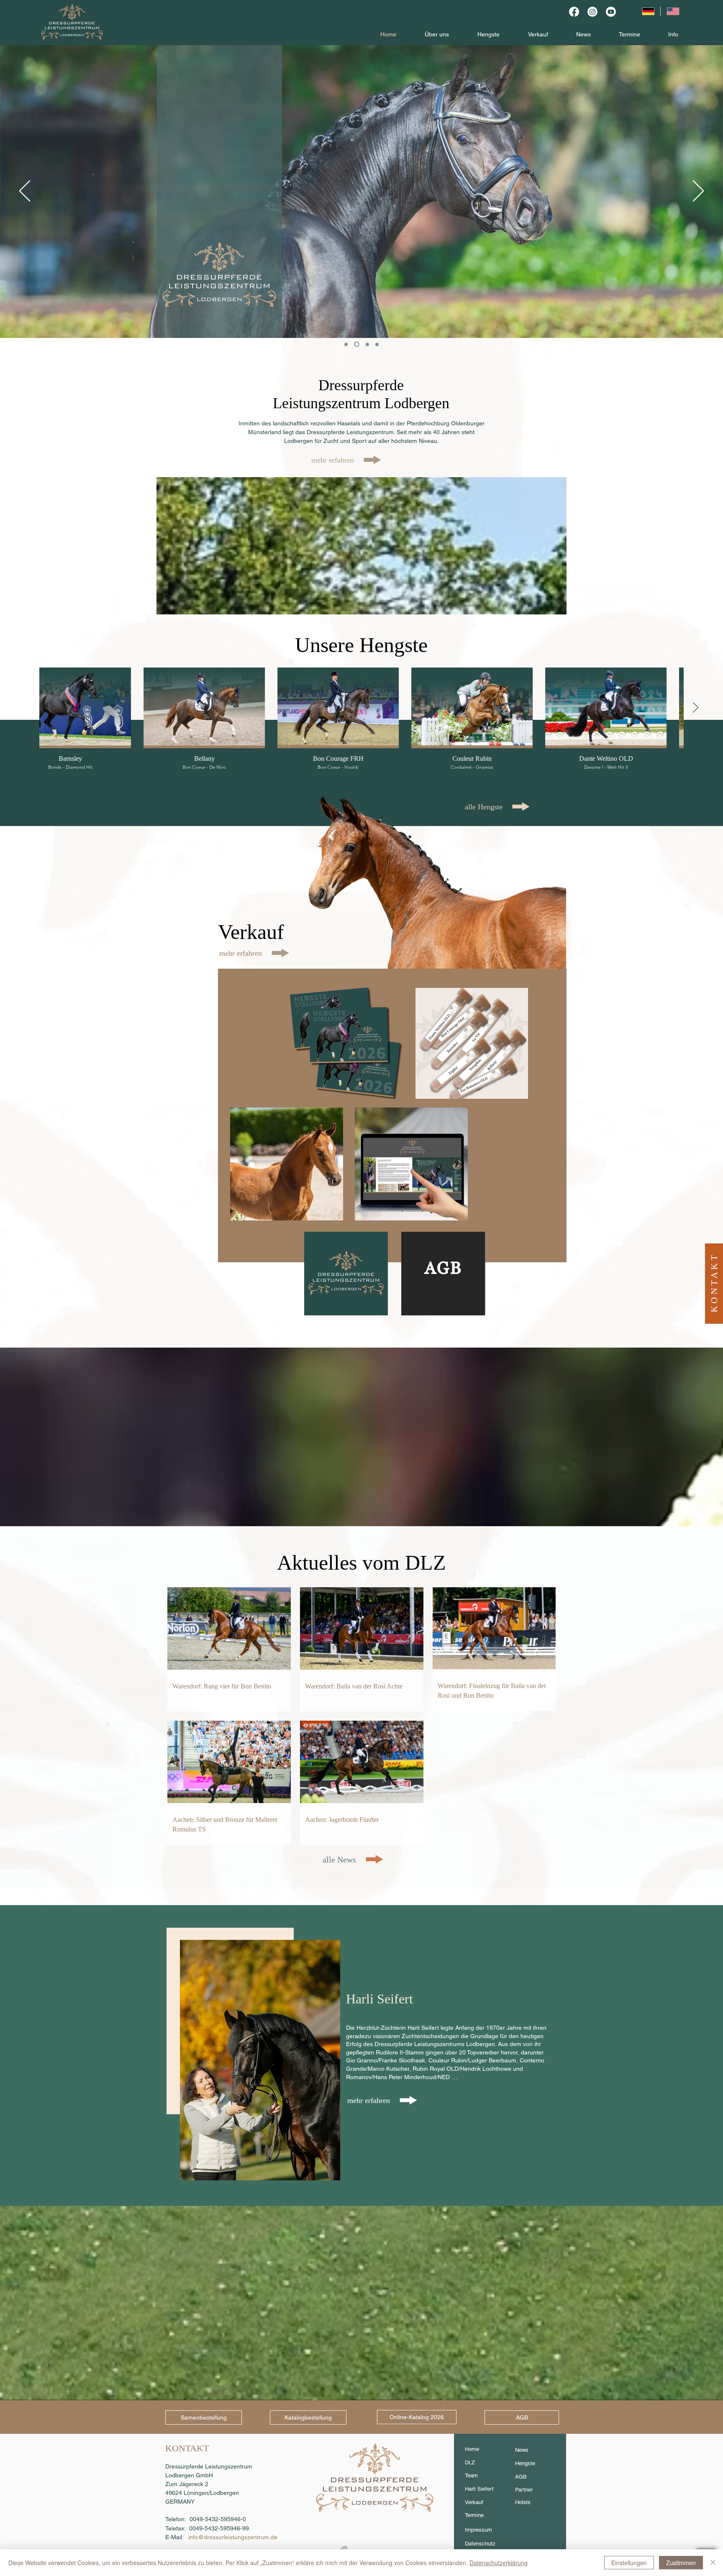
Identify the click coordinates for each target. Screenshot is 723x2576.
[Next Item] (695, 708)
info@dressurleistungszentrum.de (233, 2537)
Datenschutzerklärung (499, 2563)
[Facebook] (574, 12)
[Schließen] (713, 2563)
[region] (346, 1044)
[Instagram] (592, 12)
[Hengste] (356, 344)
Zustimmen (681, 2563)
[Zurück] (25, 192)
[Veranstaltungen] (346, 344)
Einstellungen (629, 2563)
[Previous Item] (28, 708)
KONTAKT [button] (714, 1283)
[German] (648, 11)
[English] (673, 11)
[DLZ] (376, 344)
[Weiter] (698, 192)
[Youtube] (611, 12)
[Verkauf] (365, 344)
